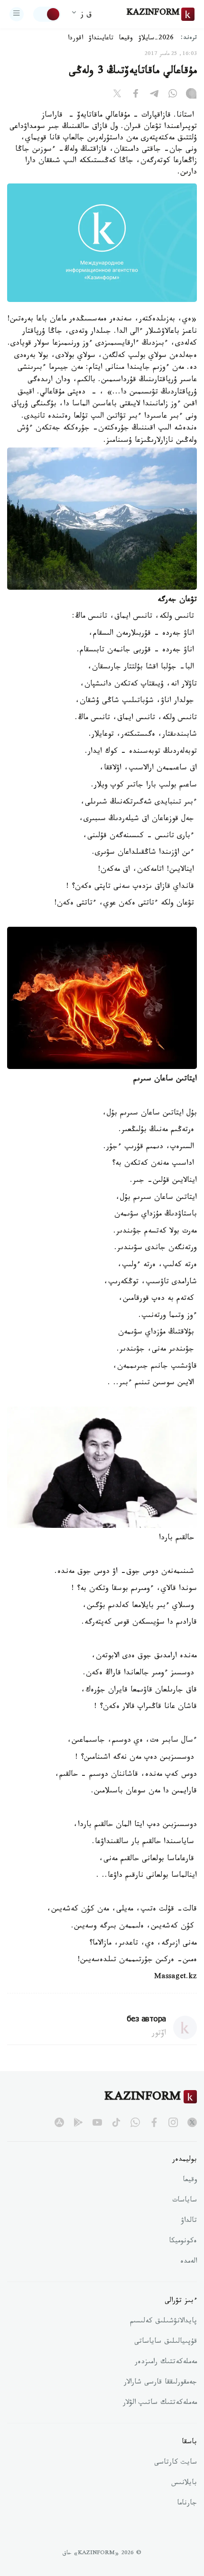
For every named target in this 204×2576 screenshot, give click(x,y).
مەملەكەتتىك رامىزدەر (166, 2363)
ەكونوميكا (183, 2242)
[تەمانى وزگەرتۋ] (47, 14)
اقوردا (75, 39)
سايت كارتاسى (176, 2463)
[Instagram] (191, 95)
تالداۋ (189, 2221)
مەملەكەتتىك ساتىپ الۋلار (160, 2403)
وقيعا (126, 39)
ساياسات (185, 2201)
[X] (117, 95)
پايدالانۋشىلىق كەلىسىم (163, 2322)
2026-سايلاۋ (156, 39)
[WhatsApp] (173, 95)
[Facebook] (136, 95)
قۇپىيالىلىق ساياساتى (166, 2342)
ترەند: (189, 39)
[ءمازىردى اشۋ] (17, 14)
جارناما (187, 2504)
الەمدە (189, 2262)
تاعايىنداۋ (101, 39)
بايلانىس (184, 2484)
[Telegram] (154, 95)
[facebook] (154, 2122)
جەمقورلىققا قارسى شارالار (160, 2383)
